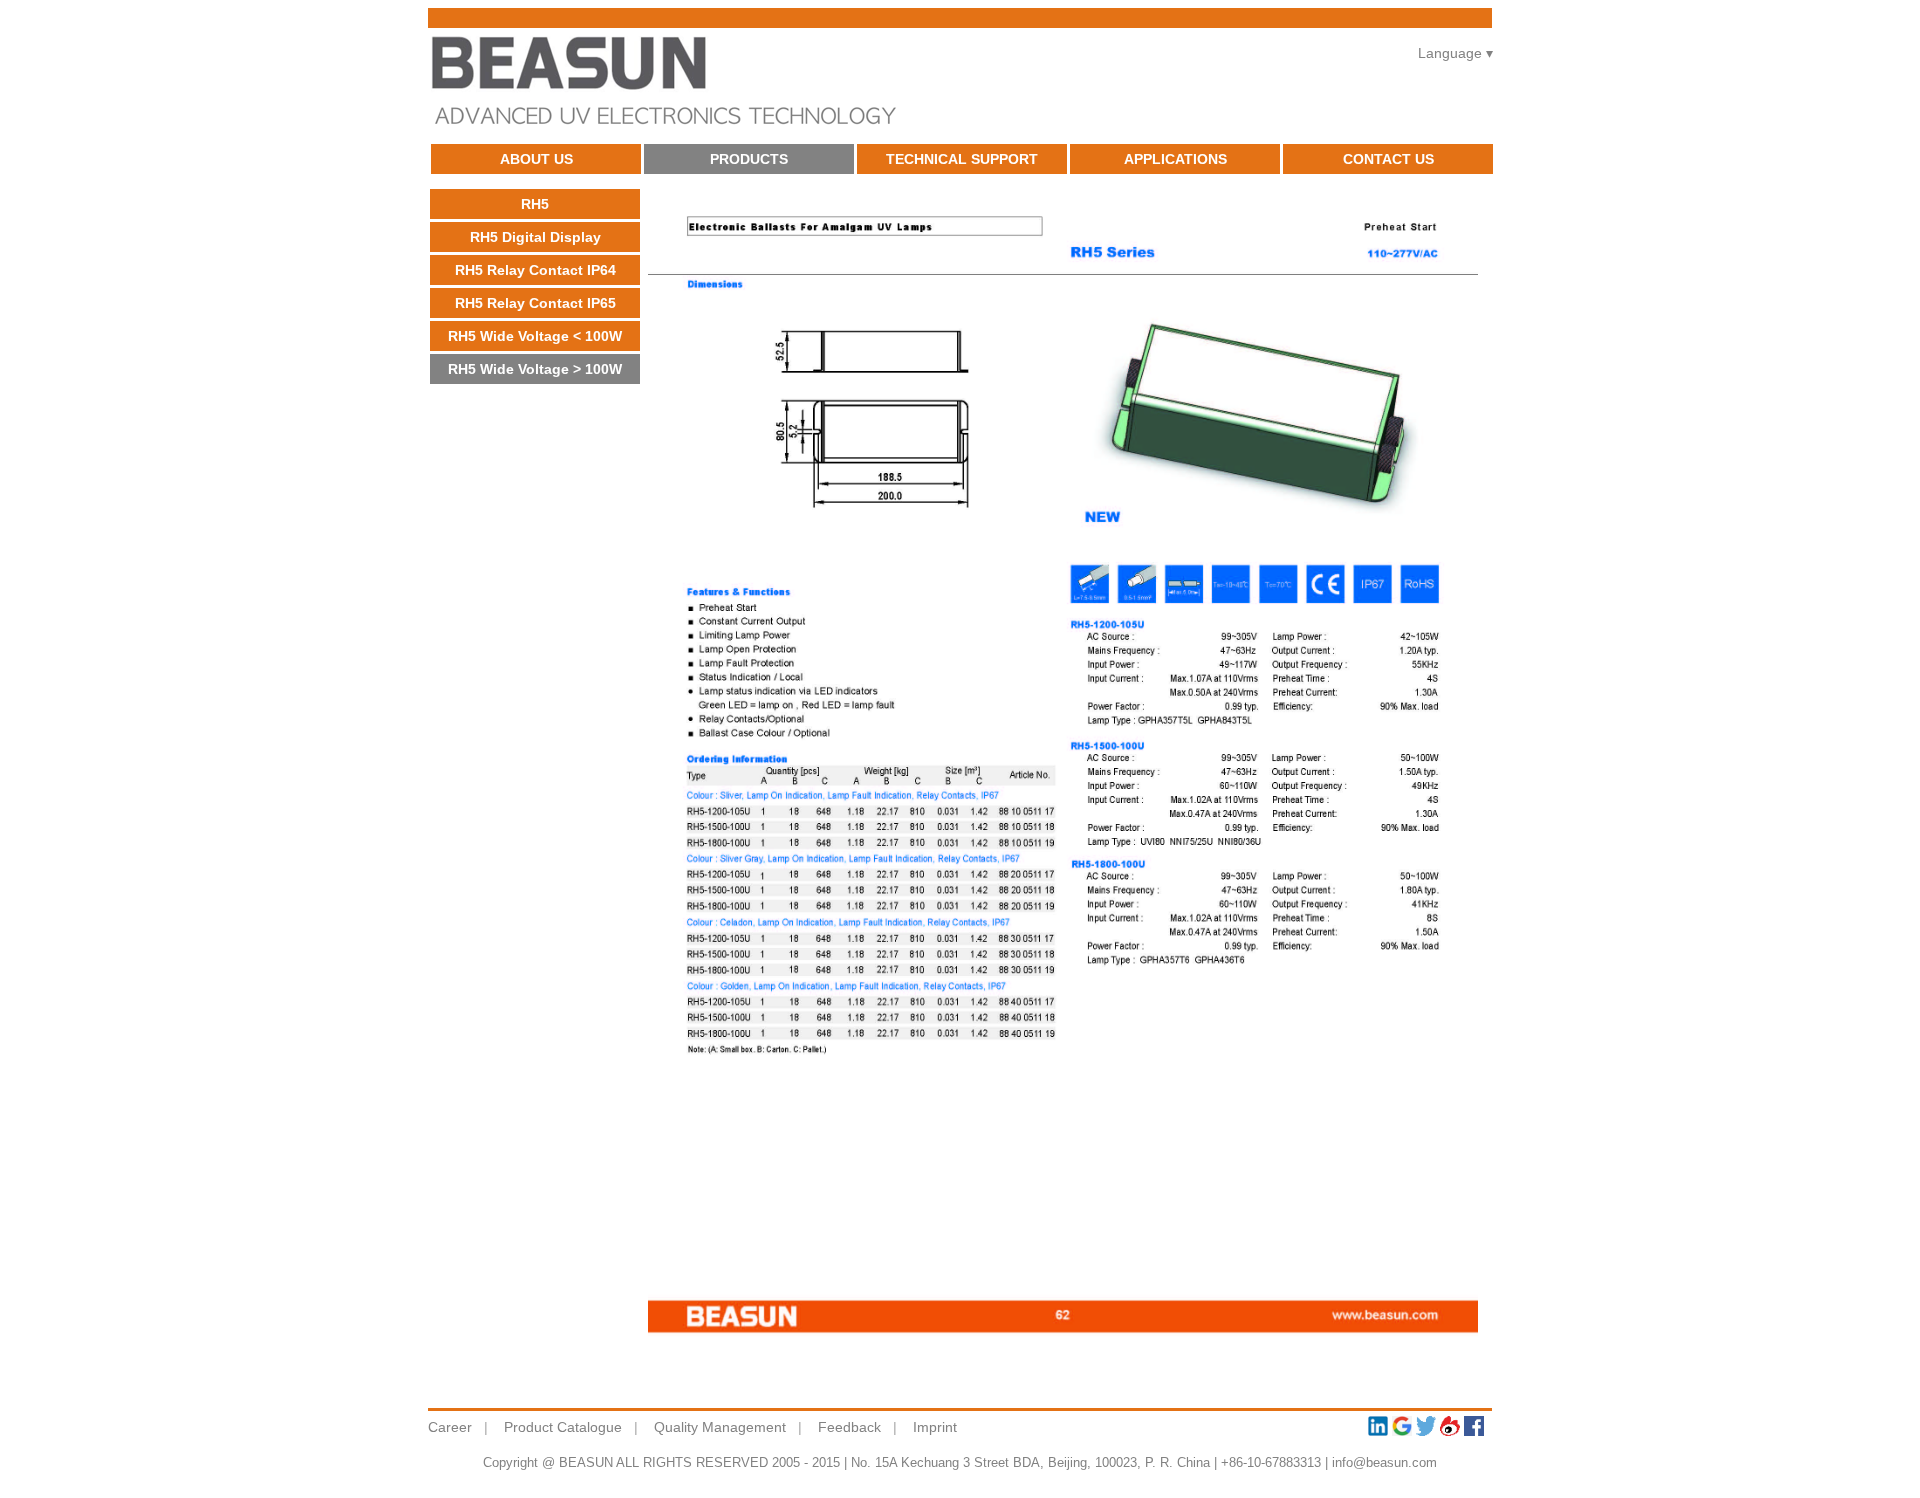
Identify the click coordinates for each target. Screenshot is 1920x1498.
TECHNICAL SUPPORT (962, 159)
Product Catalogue (563, 1427)
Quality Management (720, 1427)
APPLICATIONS (1175, 159)
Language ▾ (1455, 53)
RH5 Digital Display (535, 237)
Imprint (935, 1427)
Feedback (849, 1427)
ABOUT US (536, 159)
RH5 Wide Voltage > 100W (535, 369)
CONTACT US (1388, 159)
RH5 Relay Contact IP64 (535, 270)
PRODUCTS (749, 159)
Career (450, 1427)
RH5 (535, 204)
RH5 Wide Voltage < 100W (535, 336)
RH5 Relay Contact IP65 (535, 303)
